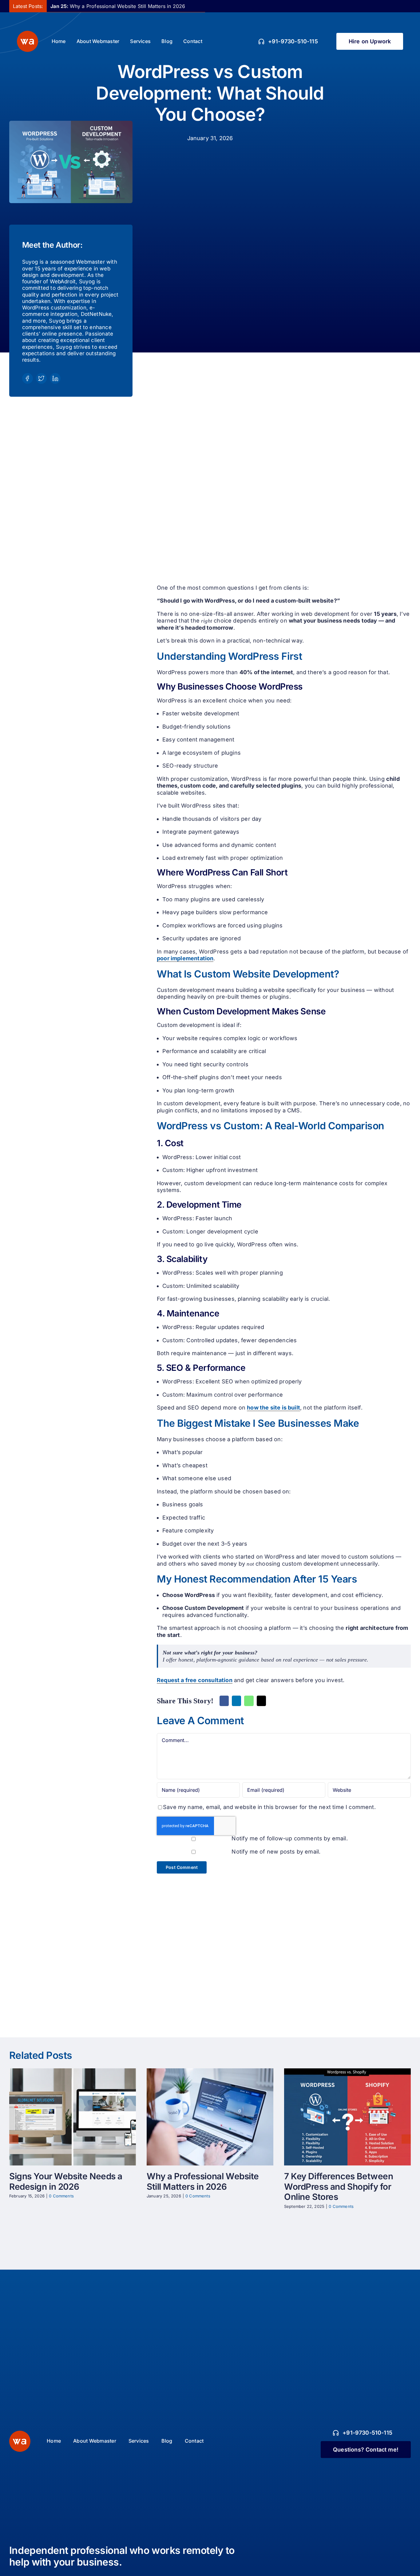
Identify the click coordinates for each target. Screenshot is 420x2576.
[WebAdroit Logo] (20, 2433)
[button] (14, 2139)
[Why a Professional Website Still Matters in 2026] (210, 2117)
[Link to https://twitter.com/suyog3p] (41, 378)
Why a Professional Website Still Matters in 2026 (118, 6)
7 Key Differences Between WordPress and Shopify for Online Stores (342, 2117)
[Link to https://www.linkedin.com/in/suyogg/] (55, 378)
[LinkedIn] (236, 1701)
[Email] (261, 1701)
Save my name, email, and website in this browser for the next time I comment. (269, 1807)
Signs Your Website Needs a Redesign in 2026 (67, 2117)
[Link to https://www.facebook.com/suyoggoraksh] (28, 378)
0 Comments (61, 2196)
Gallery (79, 2117)
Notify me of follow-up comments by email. (289, 1838)
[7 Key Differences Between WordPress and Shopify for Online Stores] (347, 2117)
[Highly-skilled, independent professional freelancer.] (28, 33)
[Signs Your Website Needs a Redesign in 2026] (73, 2117)
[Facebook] (224, 1701)
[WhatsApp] (249, 1701)
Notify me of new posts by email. (276, 1852)
